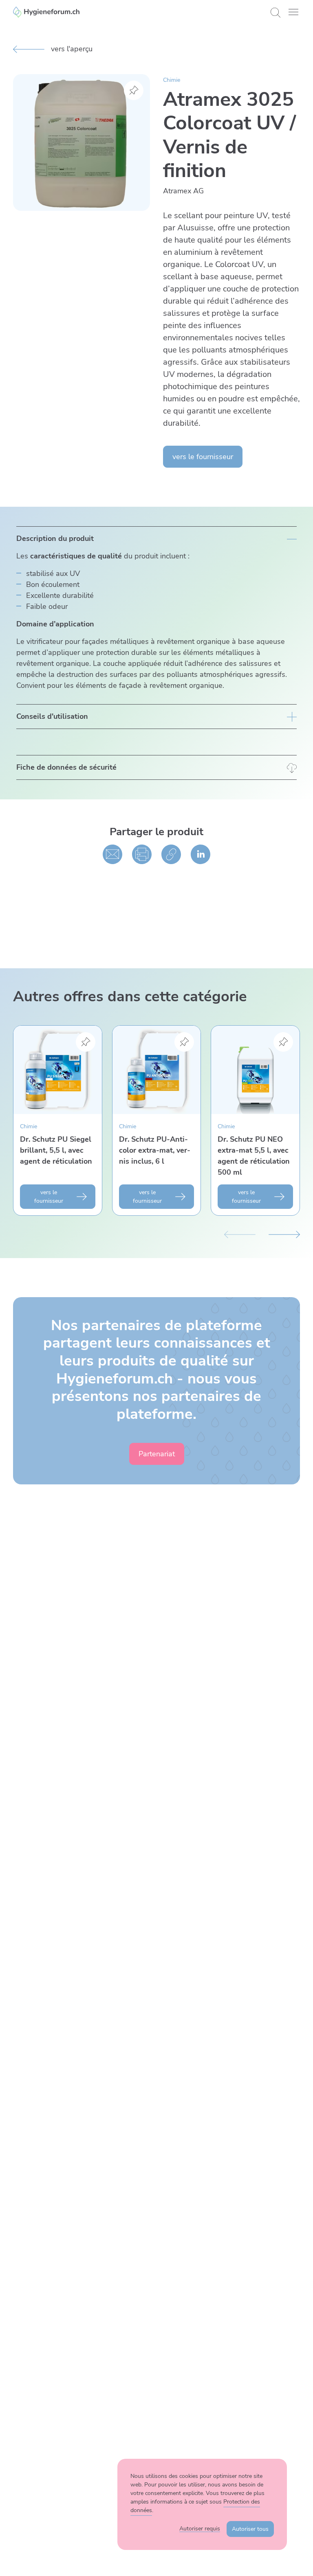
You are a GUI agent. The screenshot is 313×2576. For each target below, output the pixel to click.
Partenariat (157, 1454)
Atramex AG (183, 191)
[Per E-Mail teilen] (112, 854)
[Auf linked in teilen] (201, 854)
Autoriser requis (200, 2529)
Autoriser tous (250, 2529)
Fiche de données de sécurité (66, 767)
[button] (293, 12)
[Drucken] (142, 854)
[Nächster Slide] (284, 1234)
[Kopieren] (171, 854)
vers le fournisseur (203, 457)
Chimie (172, 80)
